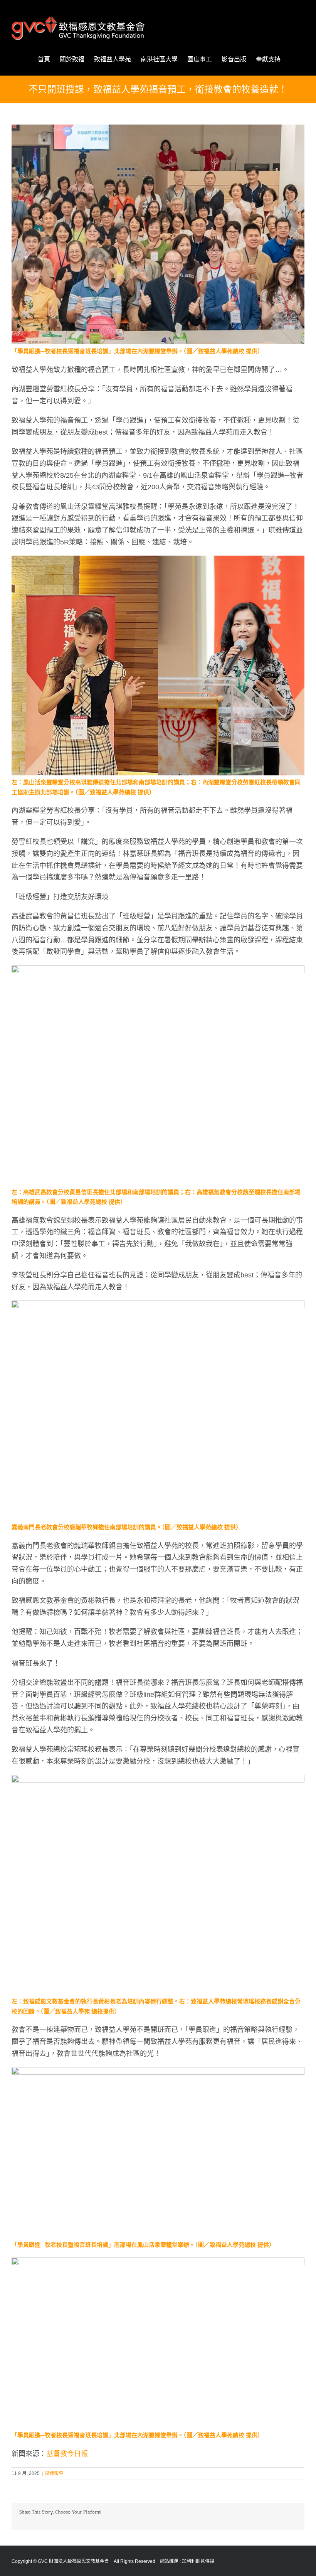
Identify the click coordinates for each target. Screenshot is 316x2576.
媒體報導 (54, 2473)
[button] (292, 59)
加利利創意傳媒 (198, 2561)
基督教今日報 (67, 2454)
